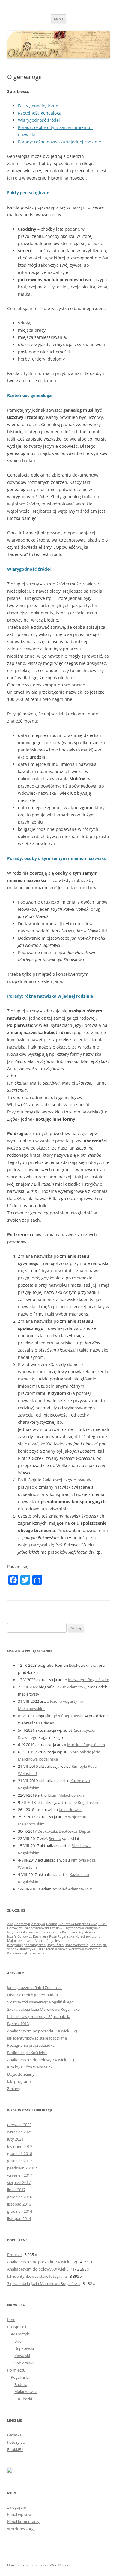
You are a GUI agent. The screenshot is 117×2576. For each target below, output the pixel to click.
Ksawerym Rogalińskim (89, 1680)
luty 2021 (15, 2139)
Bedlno (55, 1838)
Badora (21, 2384)
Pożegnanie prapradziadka (31, 2045)
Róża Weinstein (77, 1945)
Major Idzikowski (20, 1941)
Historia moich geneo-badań (33, 1995)
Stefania (51, 1949)
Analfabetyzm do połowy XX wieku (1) (41, 2060)
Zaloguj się (16, 2507)
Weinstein (93, 1949)
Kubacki (25, 2399)
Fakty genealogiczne (38, 106)
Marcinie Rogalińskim (86, 1745)
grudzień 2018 (20, 2154)
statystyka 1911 (31, 1949)
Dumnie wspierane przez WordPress (38, 2565)
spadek (13, 1949)
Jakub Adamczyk (71, 1687)
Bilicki (103, 1924)
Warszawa (76, 1949)
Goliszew (26, 1932)
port (67, 1941)
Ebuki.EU (15, 2449)
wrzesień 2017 (20, 2175)
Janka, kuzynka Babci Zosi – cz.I (34, 1988)
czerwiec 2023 (19, 2125)
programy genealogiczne (26, 1945)
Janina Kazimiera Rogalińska (73, 1932)
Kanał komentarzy (23, 2522)
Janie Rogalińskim (84, 1802)
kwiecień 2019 (19, 2146)
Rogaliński (20, 2377)
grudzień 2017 (20, 2161)
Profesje (14, 2255)
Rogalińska (55, 1945)
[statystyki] (10, 2471)
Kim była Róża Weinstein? (30, 2067)
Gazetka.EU (17, 2435)
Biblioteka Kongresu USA (78, 1924)
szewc (63, 1949)
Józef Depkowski (68, 1716)
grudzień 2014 (20, 2211)
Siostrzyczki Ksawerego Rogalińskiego (40, 2002)
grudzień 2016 (20, 2197)
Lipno (96, 1936)
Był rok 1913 (18, 2024)
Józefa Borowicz (19, 1936)
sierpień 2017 (19, 2182)
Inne (11, 2320)
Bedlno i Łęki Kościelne (27, 2053)
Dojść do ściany (21, 2074)
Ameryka (38, 1924)
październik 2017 (22, 2168)
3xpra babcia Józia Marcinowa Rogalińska (43, 2009)
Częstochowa (74, 1928)
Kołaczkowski (71, 1810)
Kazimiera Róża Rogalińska (54, 1936)
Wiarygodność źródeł (39, 120)
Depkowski (24, 2348)
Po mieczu (16, 2370)
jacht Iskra (42, 1932)
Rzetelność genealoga (40, 113)
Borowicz (14, 1928)
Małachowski (26, 2392)
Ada (10, 1924)
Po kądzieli (17, 2327)
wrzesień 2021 (20, 2132)
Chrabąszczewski (36, 1928)
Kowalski (22, 2356)
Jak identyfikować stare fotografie (37, 2038)
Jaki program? (19, 2081)
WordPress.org (20, 2529)
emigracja (93, 1928)
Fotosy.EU (16, 2442)
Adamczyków (80, 1889)
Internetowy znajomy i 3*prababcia (39, 2016)
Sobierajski (98, 1945)
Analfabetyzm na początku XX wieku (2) (42, 2031)
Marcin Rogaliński (49, 1941)
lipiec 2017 (16, 2190)
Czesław (56, 1928)
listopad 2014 (19, 2218)
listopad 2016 (19, 2204)
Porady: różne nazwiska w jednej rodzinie (60, 142)
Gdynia (13, 1932)
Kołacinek (83, 1936)
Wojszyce (14, 1953)
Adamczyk (22, 1924)
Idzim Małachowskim (66, 1795)
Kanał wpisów (19, 2514)
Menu (58, 19)
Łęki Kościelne (33, 1953)
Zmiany (14, 2089)
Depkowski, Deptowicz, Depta (64, 1831)
